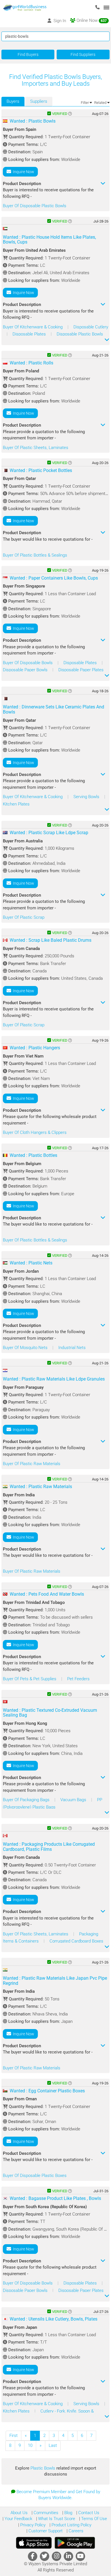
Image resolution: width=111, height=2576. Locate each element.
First (14, 2436)
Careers (75, 2531)
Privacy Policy (32, 2525)
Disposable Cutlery (91, 327)
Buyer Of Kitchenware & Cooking (33, 327)
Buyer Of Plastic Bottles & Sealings (35, 555)
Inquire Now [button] (23, 172)
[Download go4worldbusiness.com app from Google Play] (75, 2543)
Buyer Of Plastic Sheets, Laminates (36, 448)
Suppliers (39, 101)
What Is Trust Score (56, 2519)
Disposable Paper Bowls (26, 670)
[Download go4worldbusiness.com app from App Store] (34, 2543)
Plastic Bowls (43, 2468)
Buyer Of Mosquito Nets (26, 1348)
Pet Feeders (78, 1679)
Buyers (13, 101)
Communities (45, 2513)
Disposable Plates (30, 334)
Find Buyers (28, 54)
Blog (68, 2513)
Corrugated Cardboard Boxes (76, 1941)
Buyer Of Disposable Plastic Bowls (35, 206)
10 (30, 2445)
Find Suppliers (83, 54)
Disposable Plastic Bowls (80, 334)
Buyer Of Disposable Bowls (28, 663)
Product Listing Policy (71, 2525)
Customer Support (45, 2531)
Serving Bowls (87, 797)
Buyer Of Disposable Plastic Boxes (35, 2176)
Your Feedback (18, 2519)
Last (53, 2445)
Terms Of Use (93, 2519)
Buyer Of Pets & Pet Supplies (30, 1679)
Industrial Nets (72, 1348)
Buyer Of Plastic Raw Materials (32, 1464)
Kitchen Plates (16, 804)
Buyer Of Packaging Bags (27, 1800)
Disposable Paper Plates (81, 670)
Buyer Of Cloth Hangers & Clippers (35, 1132)
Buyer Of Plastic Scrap (24, 917)
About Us (19, 2513)
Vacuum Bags (74, 1800)
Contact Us (88, 2513)
